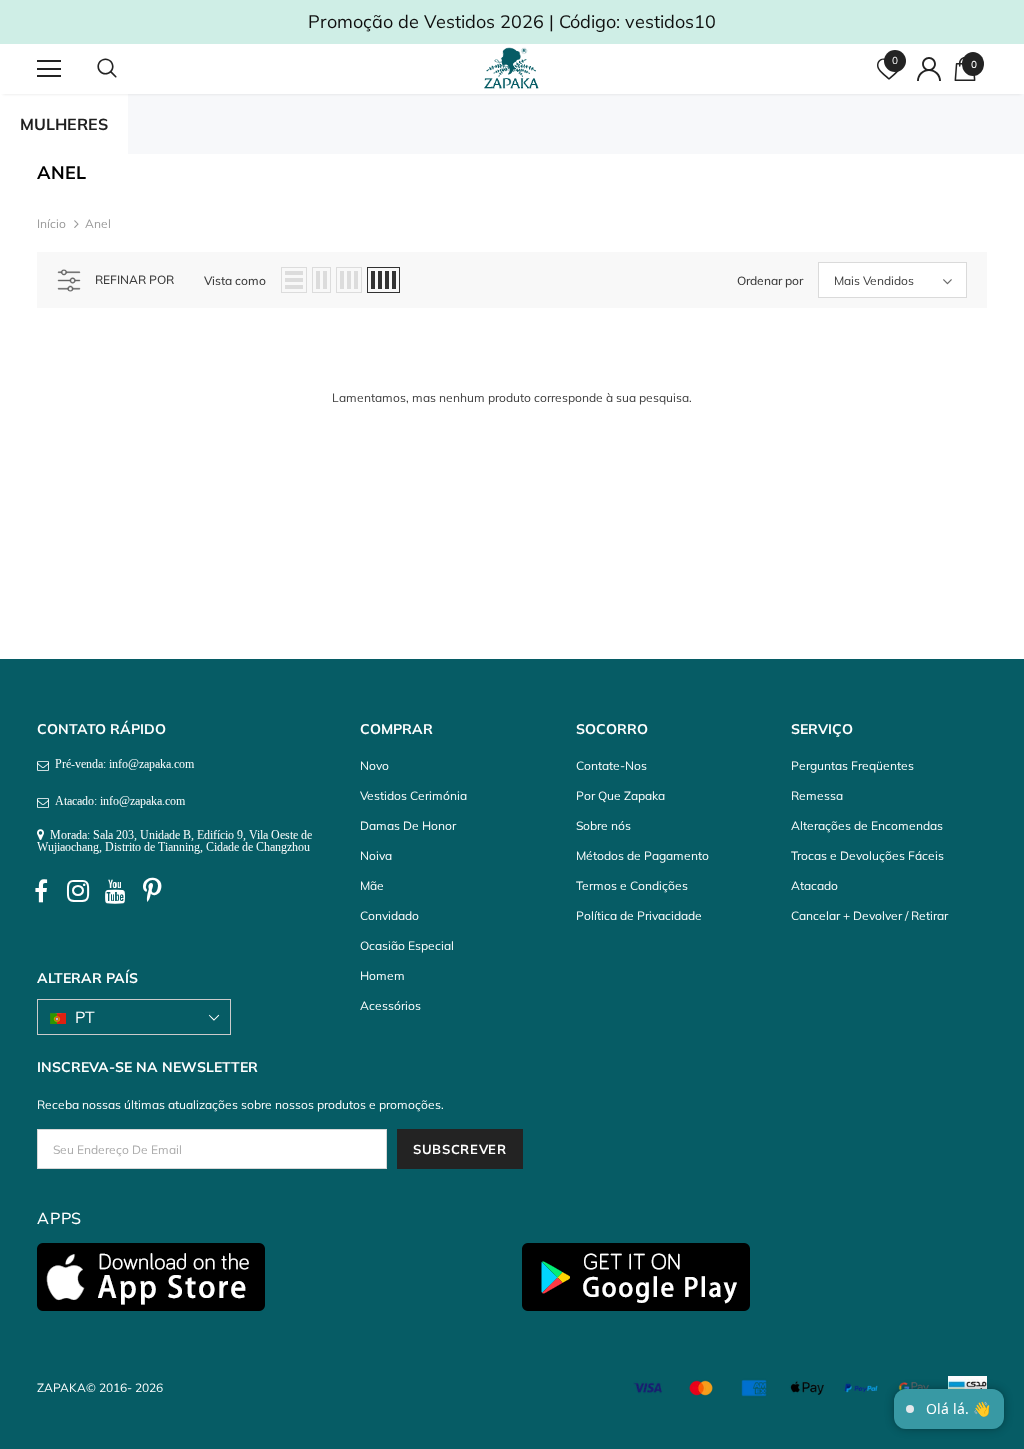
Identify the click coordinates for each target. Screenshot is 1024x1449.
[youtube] (115, 892)
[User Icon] (929, 69)
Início (51, 223)
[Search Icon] (127, 69)
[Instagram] (78, 892)
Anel (98, 223)
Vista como (235, 280)
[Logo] (514, 68)
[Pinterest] (152, 892)
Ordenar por (770, 280)
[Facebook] (41, 892)
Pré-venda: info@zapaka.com (121, 764)
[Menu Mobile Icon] (49, 69)
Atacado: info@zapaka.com (117, 801)
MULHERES (64, 124)
